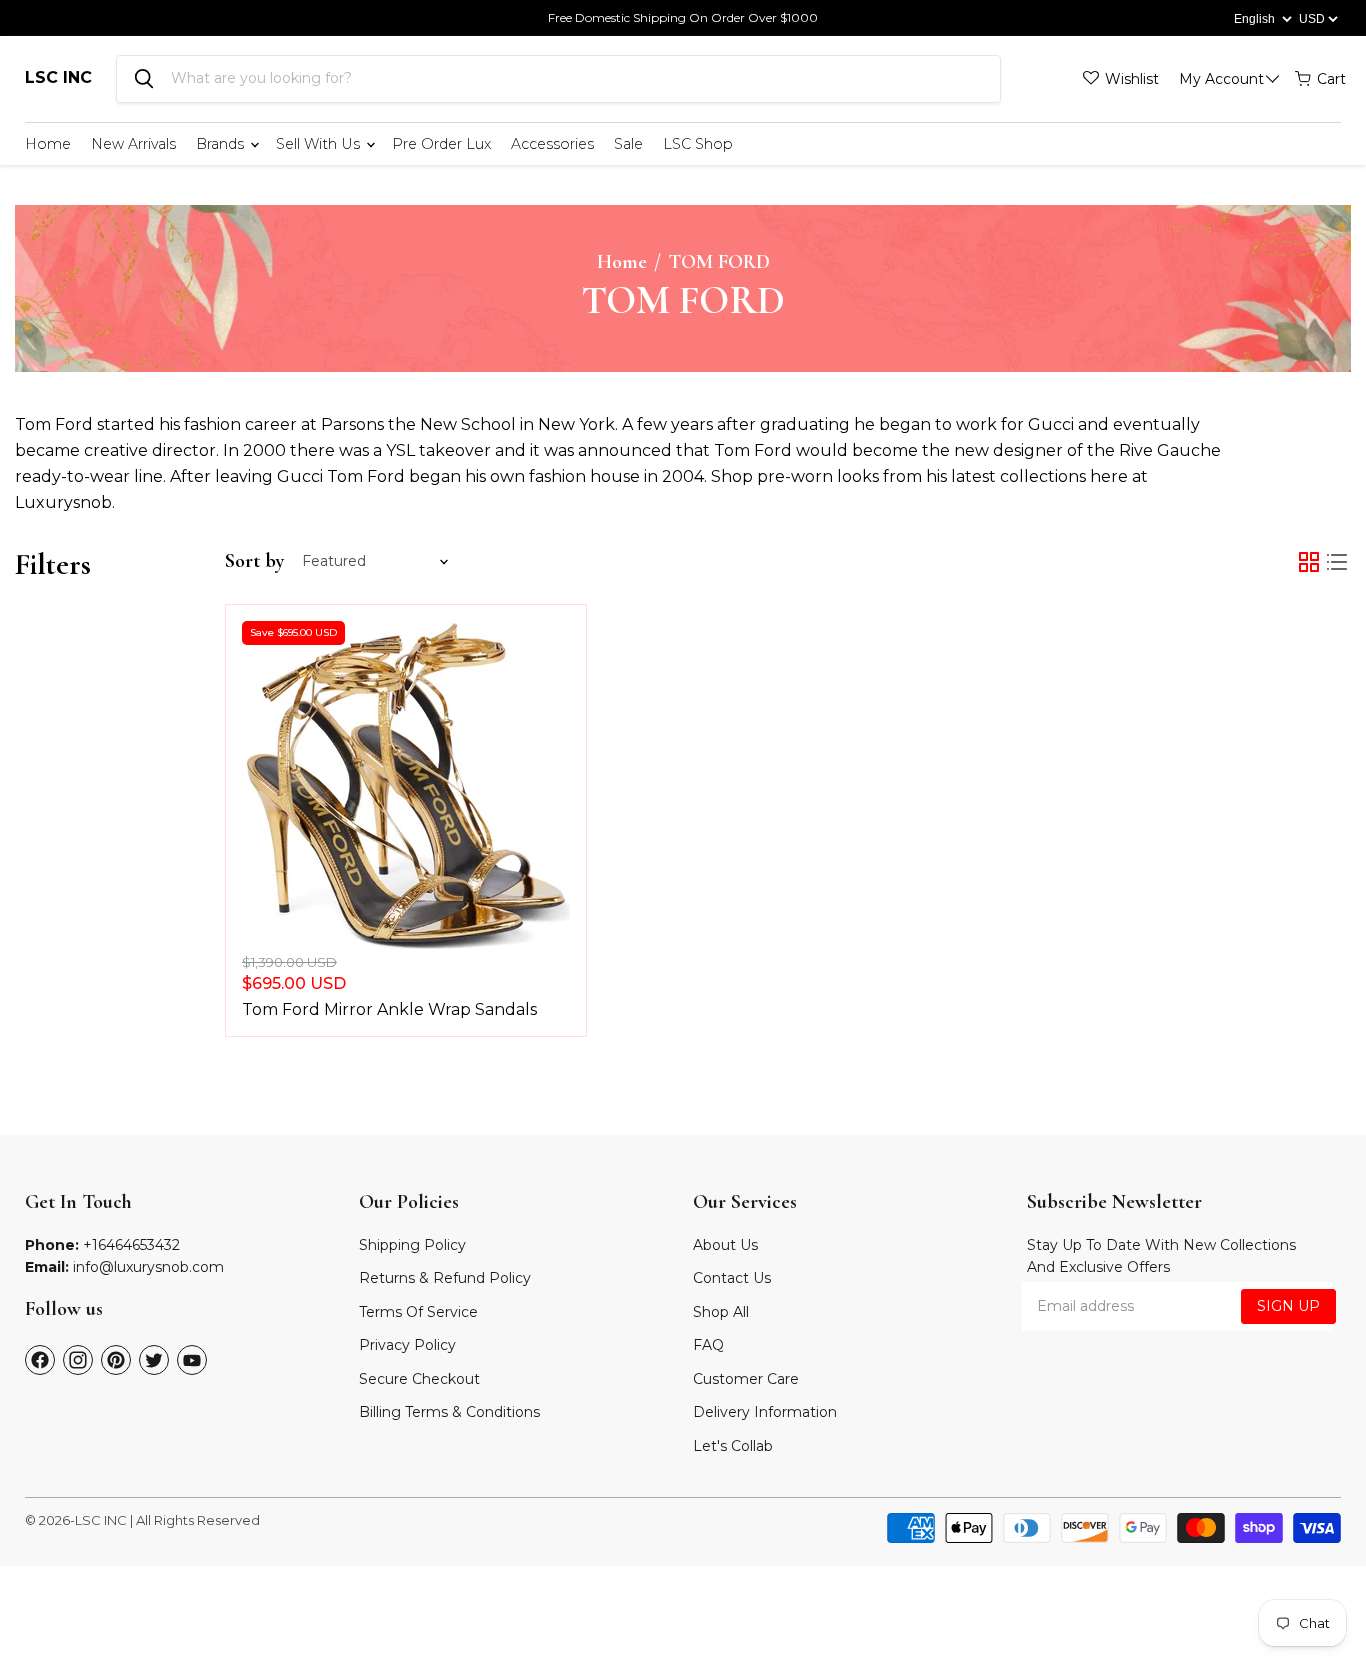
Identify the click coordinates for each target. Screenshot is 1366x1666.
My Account (1221, 79)
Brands (222, 144)
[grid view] (1309, 562)
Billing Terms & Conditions (449, 1412)
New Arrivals (133, 144)
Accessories (552, 144)
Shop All (721, 1312)
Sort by (254, 561)
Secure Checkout (419, 1379)
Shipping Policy (412, 1245)
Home (48, 144)
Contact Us (732, 1278)
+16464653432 (131, 1245)
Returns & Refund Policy (445, 1278)
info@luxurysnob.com (148, 1267)
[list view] (1337, 562)
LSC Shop (698, 144)
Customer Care (746, 1379)
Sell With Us (320, 144)
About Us (725, 1245)
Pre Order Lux (441, 144)
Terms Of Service (418, 1312)
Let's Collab (733, 1446)
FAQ (708, 1345)
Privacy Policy (407, 1345)
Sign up (1288, 1306)
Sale (628, 144)
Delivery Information (765, 1412)
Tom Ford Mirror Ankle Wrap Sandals (389, 1009)
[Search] (144, 79)
